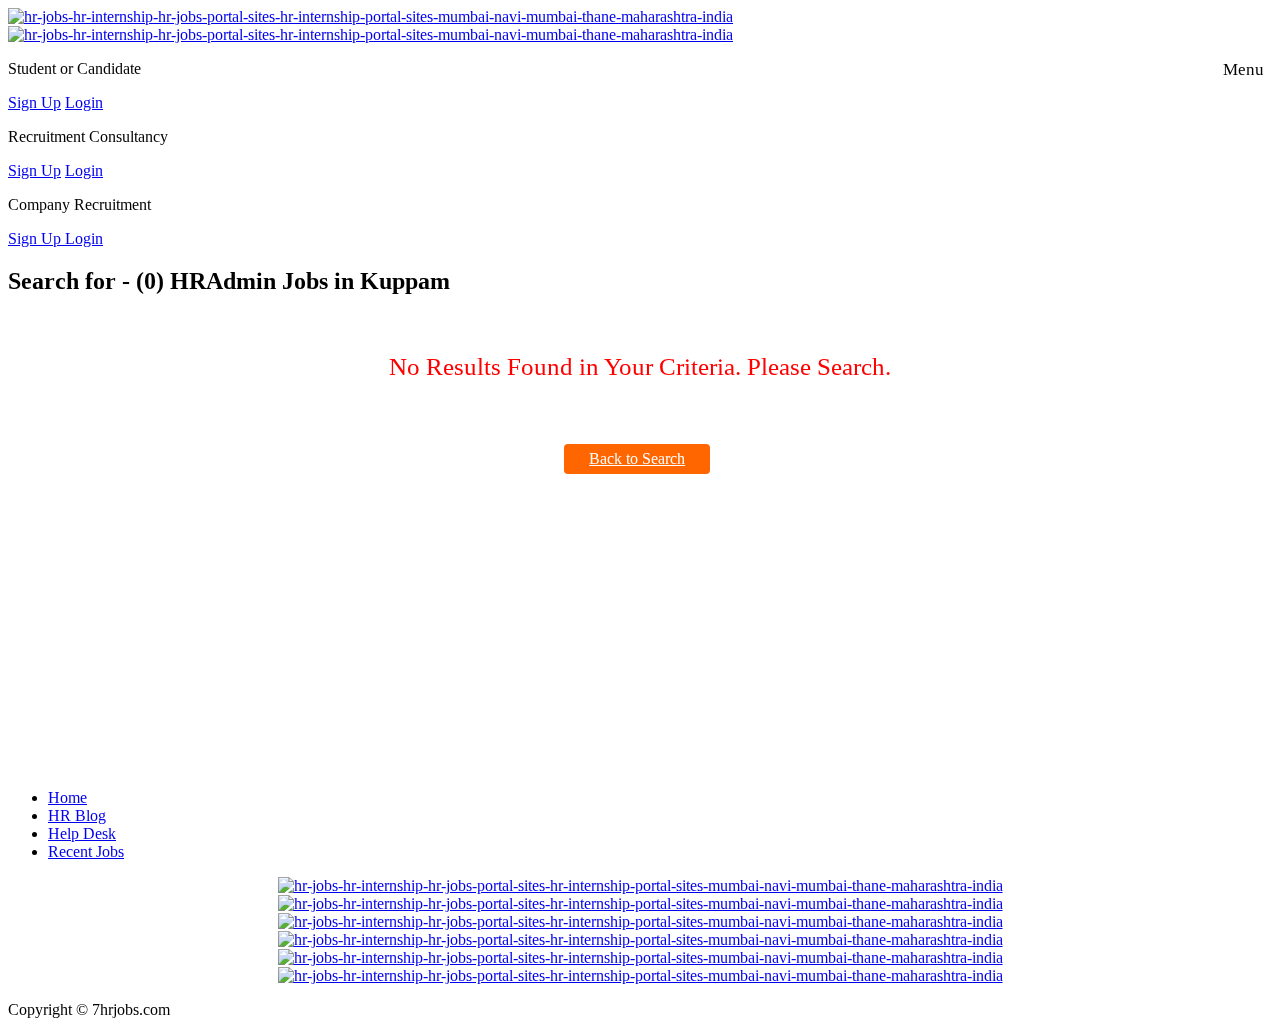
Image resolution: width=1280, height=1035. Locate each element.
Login (84, 102)
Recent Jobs (86, 851)
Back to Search (637, 458)
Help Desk (82, 833)
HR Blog (77, 815)
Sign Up (34, 102)
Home (67, 797)
